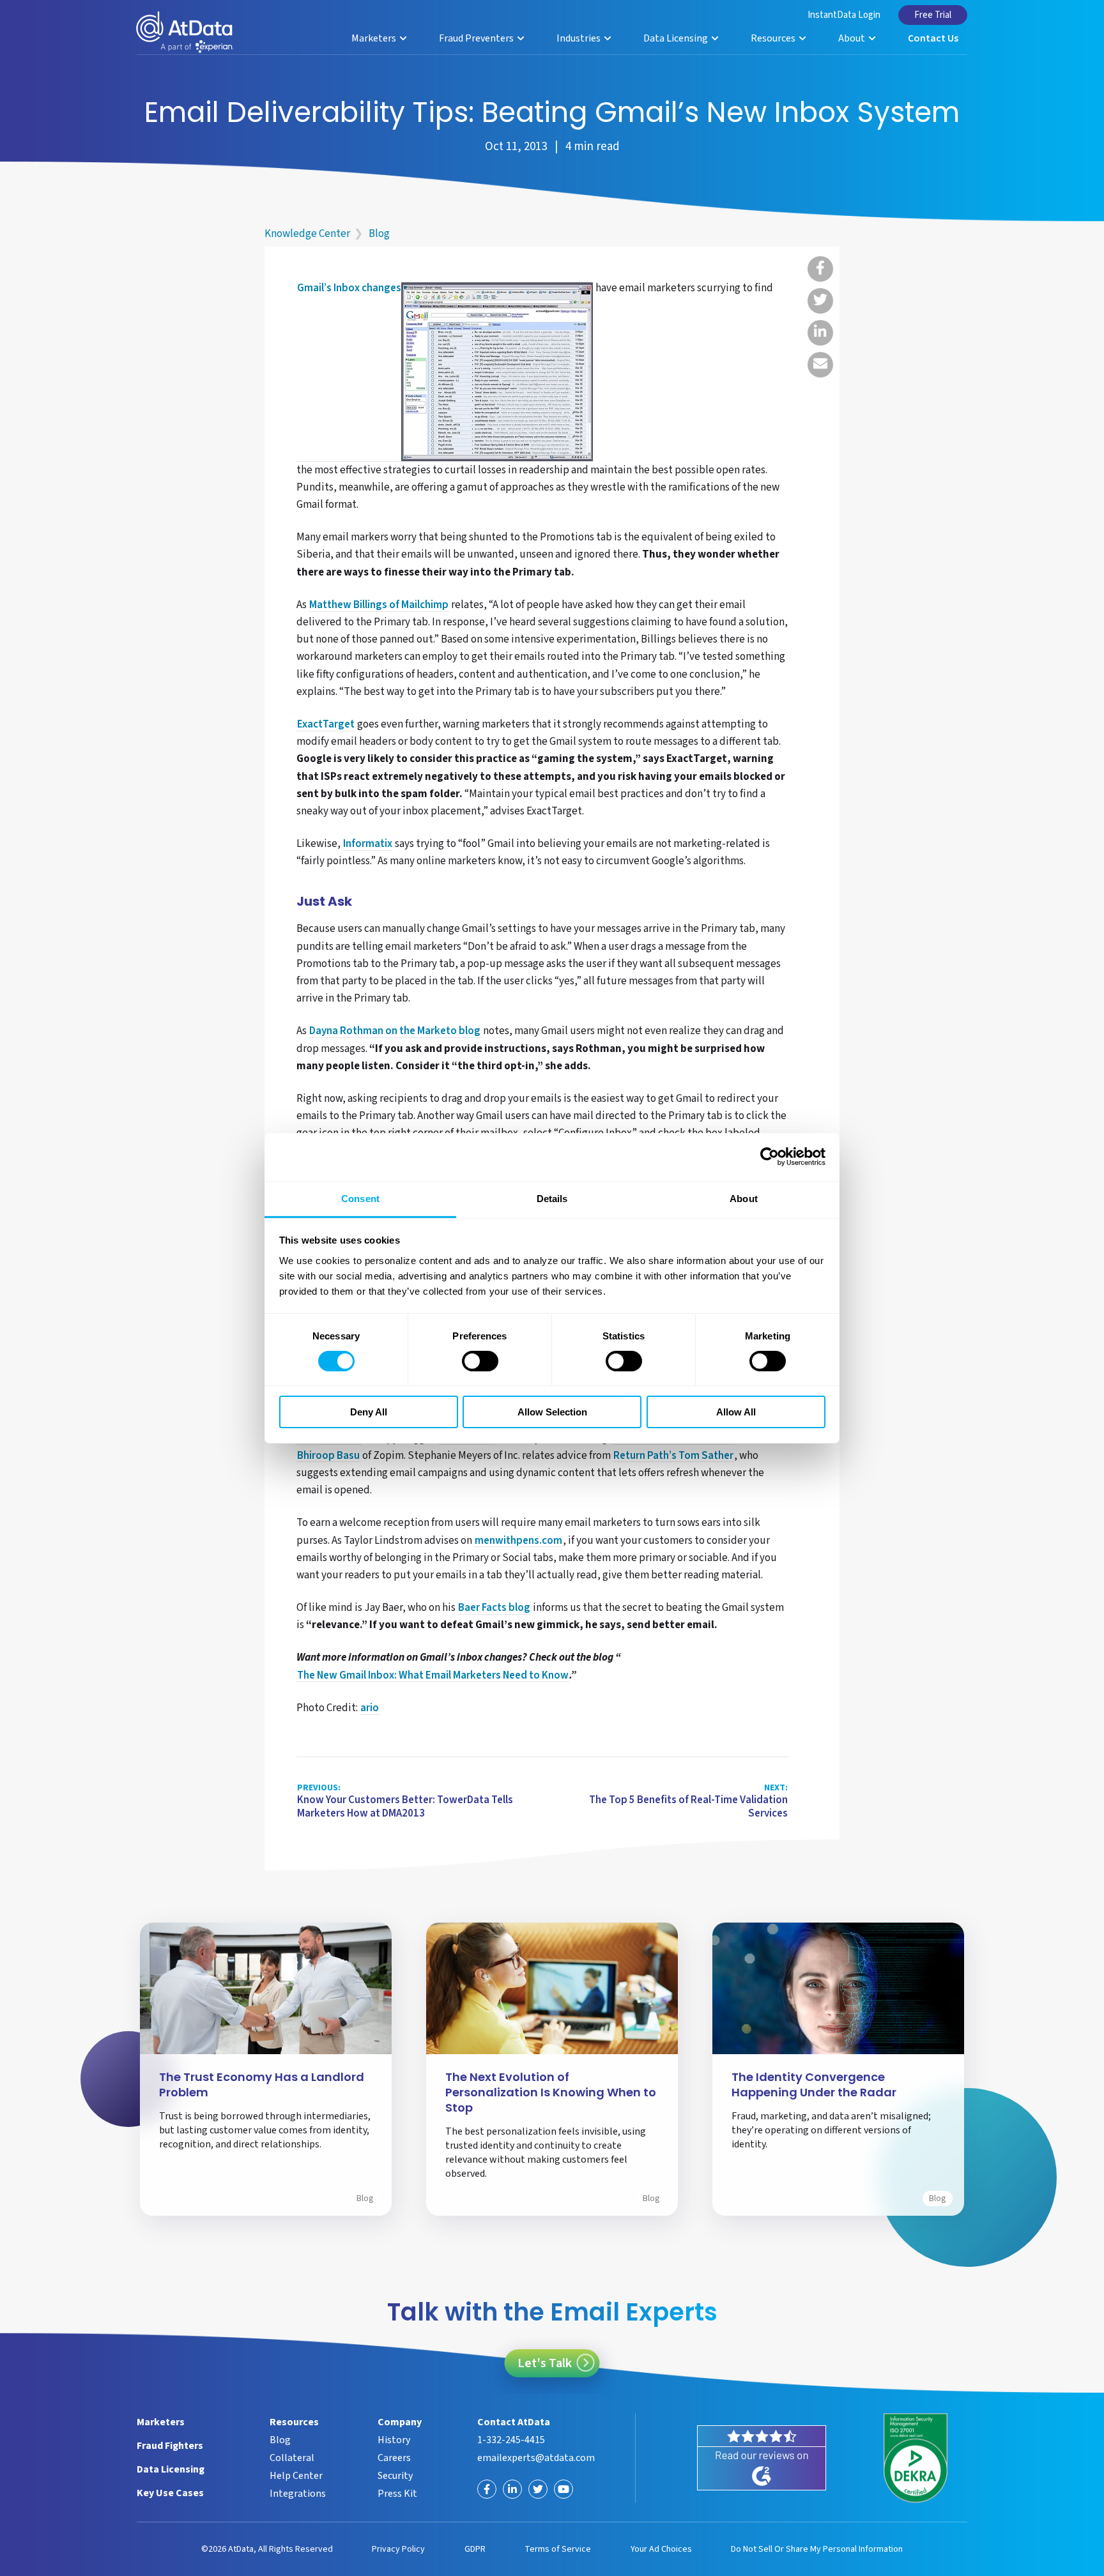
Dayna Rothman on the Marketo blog (395, 1032)
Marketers (375, 38)
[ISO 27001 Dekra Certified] (916, 2458)
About (853, 38)
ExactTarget (326, 725)
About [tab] (744, 1198)
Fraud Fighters (170, 2446)
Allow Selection (552, 1412)
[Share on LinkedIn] (820, 333)
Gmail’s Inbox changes (349, 289)
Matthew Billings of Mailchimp (379, 606)
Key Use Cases (170, 2493)
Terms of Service (558, 2549)
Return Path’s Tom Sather (673, 1456)
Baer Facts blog (494, 1608)
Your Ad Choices (661, 2549)
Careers (394, 2458)
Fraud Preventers (477, 38)
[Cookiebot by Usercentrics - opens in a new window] (770, 1157)
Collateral (292, 2458)
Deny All (369, 1412)
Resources (774, 38)
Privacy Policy (398, 2549)
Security (395, 2476)
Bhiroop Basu (328, 1456)
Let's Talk (545, 2363)
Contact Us (933, 38)
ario (370, 1709)
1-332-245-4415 (511, 2440)
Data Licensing (677, 38)
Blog (379, 234)
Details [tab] (552, 1198)
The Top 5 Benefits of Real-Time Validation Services (688, 1802)
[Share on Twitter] (820, 301)
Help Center (296, 2476)
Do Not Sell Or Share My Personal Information (817, 2549)
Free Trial (933, 15)
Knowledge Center (307, 234)
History (394, 2440)
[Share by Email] (820, 365)
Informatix (368, 844)
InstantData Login (844, 15)
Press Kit (397, 2494)
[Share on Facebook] (820, 269)
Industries (579, 38)
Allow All (736, 1412)
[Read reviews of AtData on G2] (762, 2458)
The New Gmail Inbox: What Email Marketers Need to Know (433, 1676)
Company (400, 2422)
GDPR (475, 2549)
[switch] (480, 1361)
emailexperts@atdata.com (536, 2458)
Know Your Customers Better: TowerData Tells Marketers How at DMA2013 (405, 1802)
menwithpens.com (518, 1541)
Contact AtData (514, 2422)
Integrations (298, 2494)
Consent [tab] (360, 1198)
